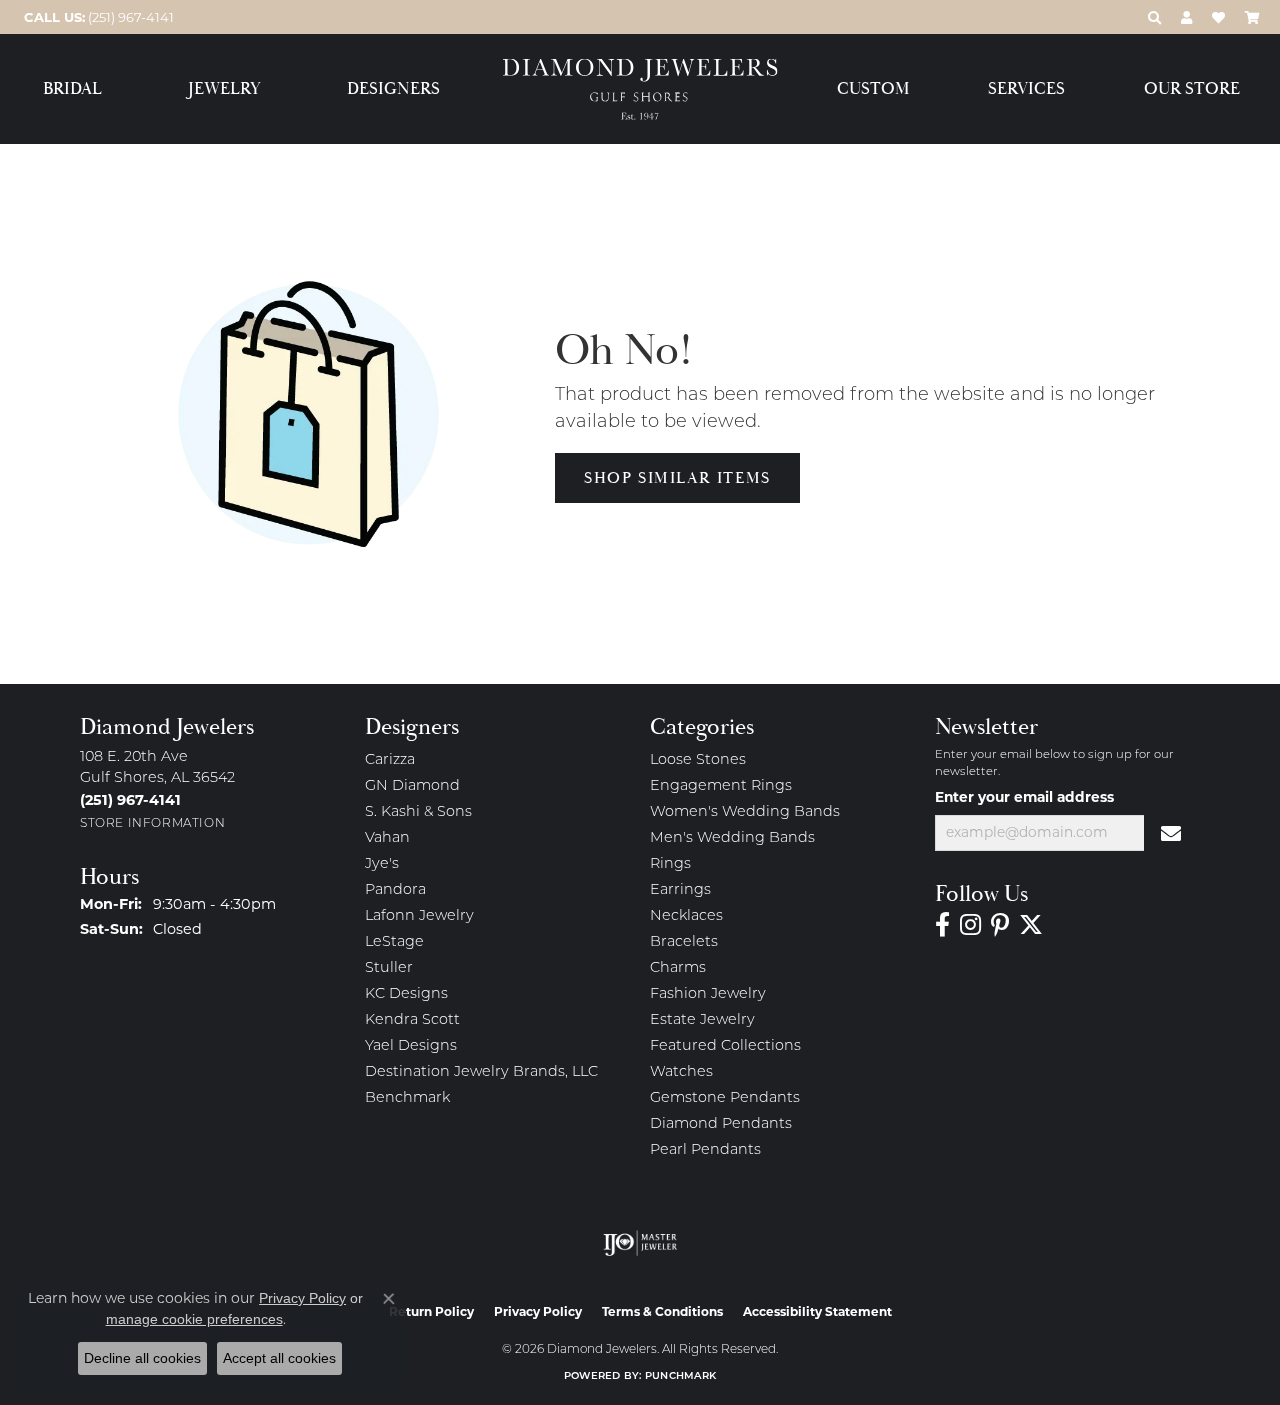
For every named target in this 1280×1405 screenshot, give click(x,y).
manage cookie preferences (194, 1319)
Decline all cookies (142, 1358)
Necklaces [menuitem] (686, 916)
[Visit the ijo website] (640, 1243)
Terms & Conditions (662, 1311)
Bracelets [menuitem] (684, 942)
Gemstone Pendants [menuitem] (725, 1098)
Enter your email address (1024, 797)
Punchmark (680, 1376)
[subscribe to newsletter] (1172, 833)
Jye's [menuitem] (382, 864)
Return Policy (431, 1311)
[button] (1154, 17)
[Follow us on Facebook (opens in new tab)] (942, 925)
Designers (393, 89)
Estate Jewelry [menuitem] (702, 1020)
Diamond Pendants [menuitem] (721, 1124)
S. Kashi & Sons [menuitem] (418, 812)
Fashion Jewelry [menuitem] (708, 994)
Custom (873, 89)
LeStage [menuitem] (394, 942)
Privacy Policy (538, 1311)
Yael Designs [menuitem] (411, 1046)
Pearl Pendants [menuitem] (705, 1150)
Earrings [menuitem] (680, 890)
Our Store (1192, 89)
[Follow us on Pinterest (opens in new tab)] (1000, 925)
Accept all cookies (279, 1358)
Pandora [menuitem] (395, 890)
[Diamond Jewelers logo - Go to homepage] (640, 89)
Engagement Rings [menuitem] (721, 786)
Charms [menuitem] (678, 968)
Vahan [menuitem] (387, 838)
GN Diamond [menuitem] (412, 786)
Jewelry (224, 89)
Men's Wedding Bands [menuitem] (732, 838)
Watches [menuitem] (681, 1072)
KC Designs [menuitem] (406, 994)
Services (1026, 89)
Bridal (72, 89)
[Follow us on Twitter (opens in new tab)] (1031, 925)
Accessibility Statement (817, 1311)
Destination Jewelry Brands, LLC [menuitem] (481, 1072)
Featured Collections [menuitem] (725, 1046)
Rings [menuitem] (670, 864)
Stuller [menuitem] (389, 968)
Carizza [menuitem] (390, 760)
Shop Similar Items (677, 478)
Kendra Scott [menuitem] (412, 1020)
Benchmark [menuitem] (407, 1098)
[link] (97, 17)
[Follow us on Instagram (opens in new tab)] (970, 925)
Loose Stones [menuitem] (698, 760)
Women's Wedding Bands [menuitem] (745, 812)
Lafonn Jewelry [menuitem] (419, 916)
